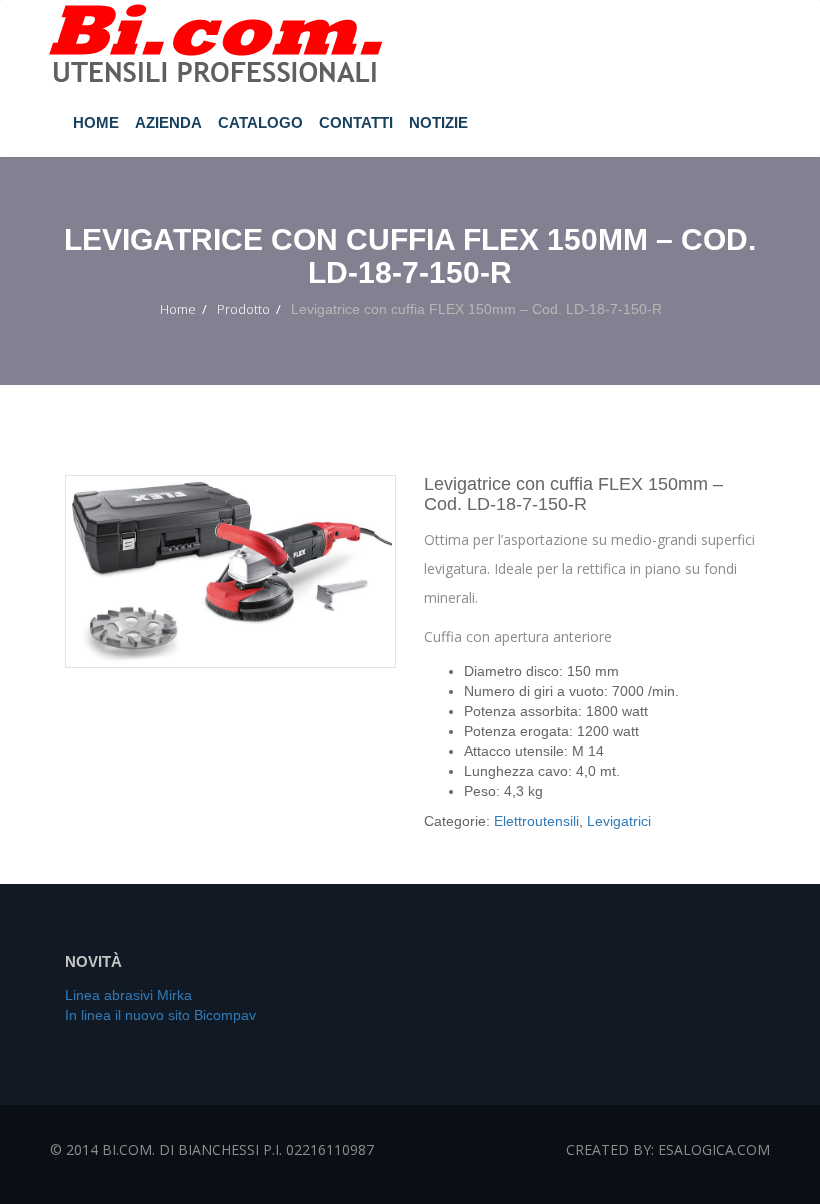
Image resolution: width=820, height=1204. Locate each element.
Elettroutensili (536, 821)
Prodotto (243, 309)
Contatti (356, 122)
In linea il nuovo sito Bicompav (160, 1015)
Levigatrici (619, 821)
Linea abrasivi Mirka (128, 995)
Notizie (438, 122)
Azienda (168, 122)
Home (96, 122)
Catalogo (260, 122)
